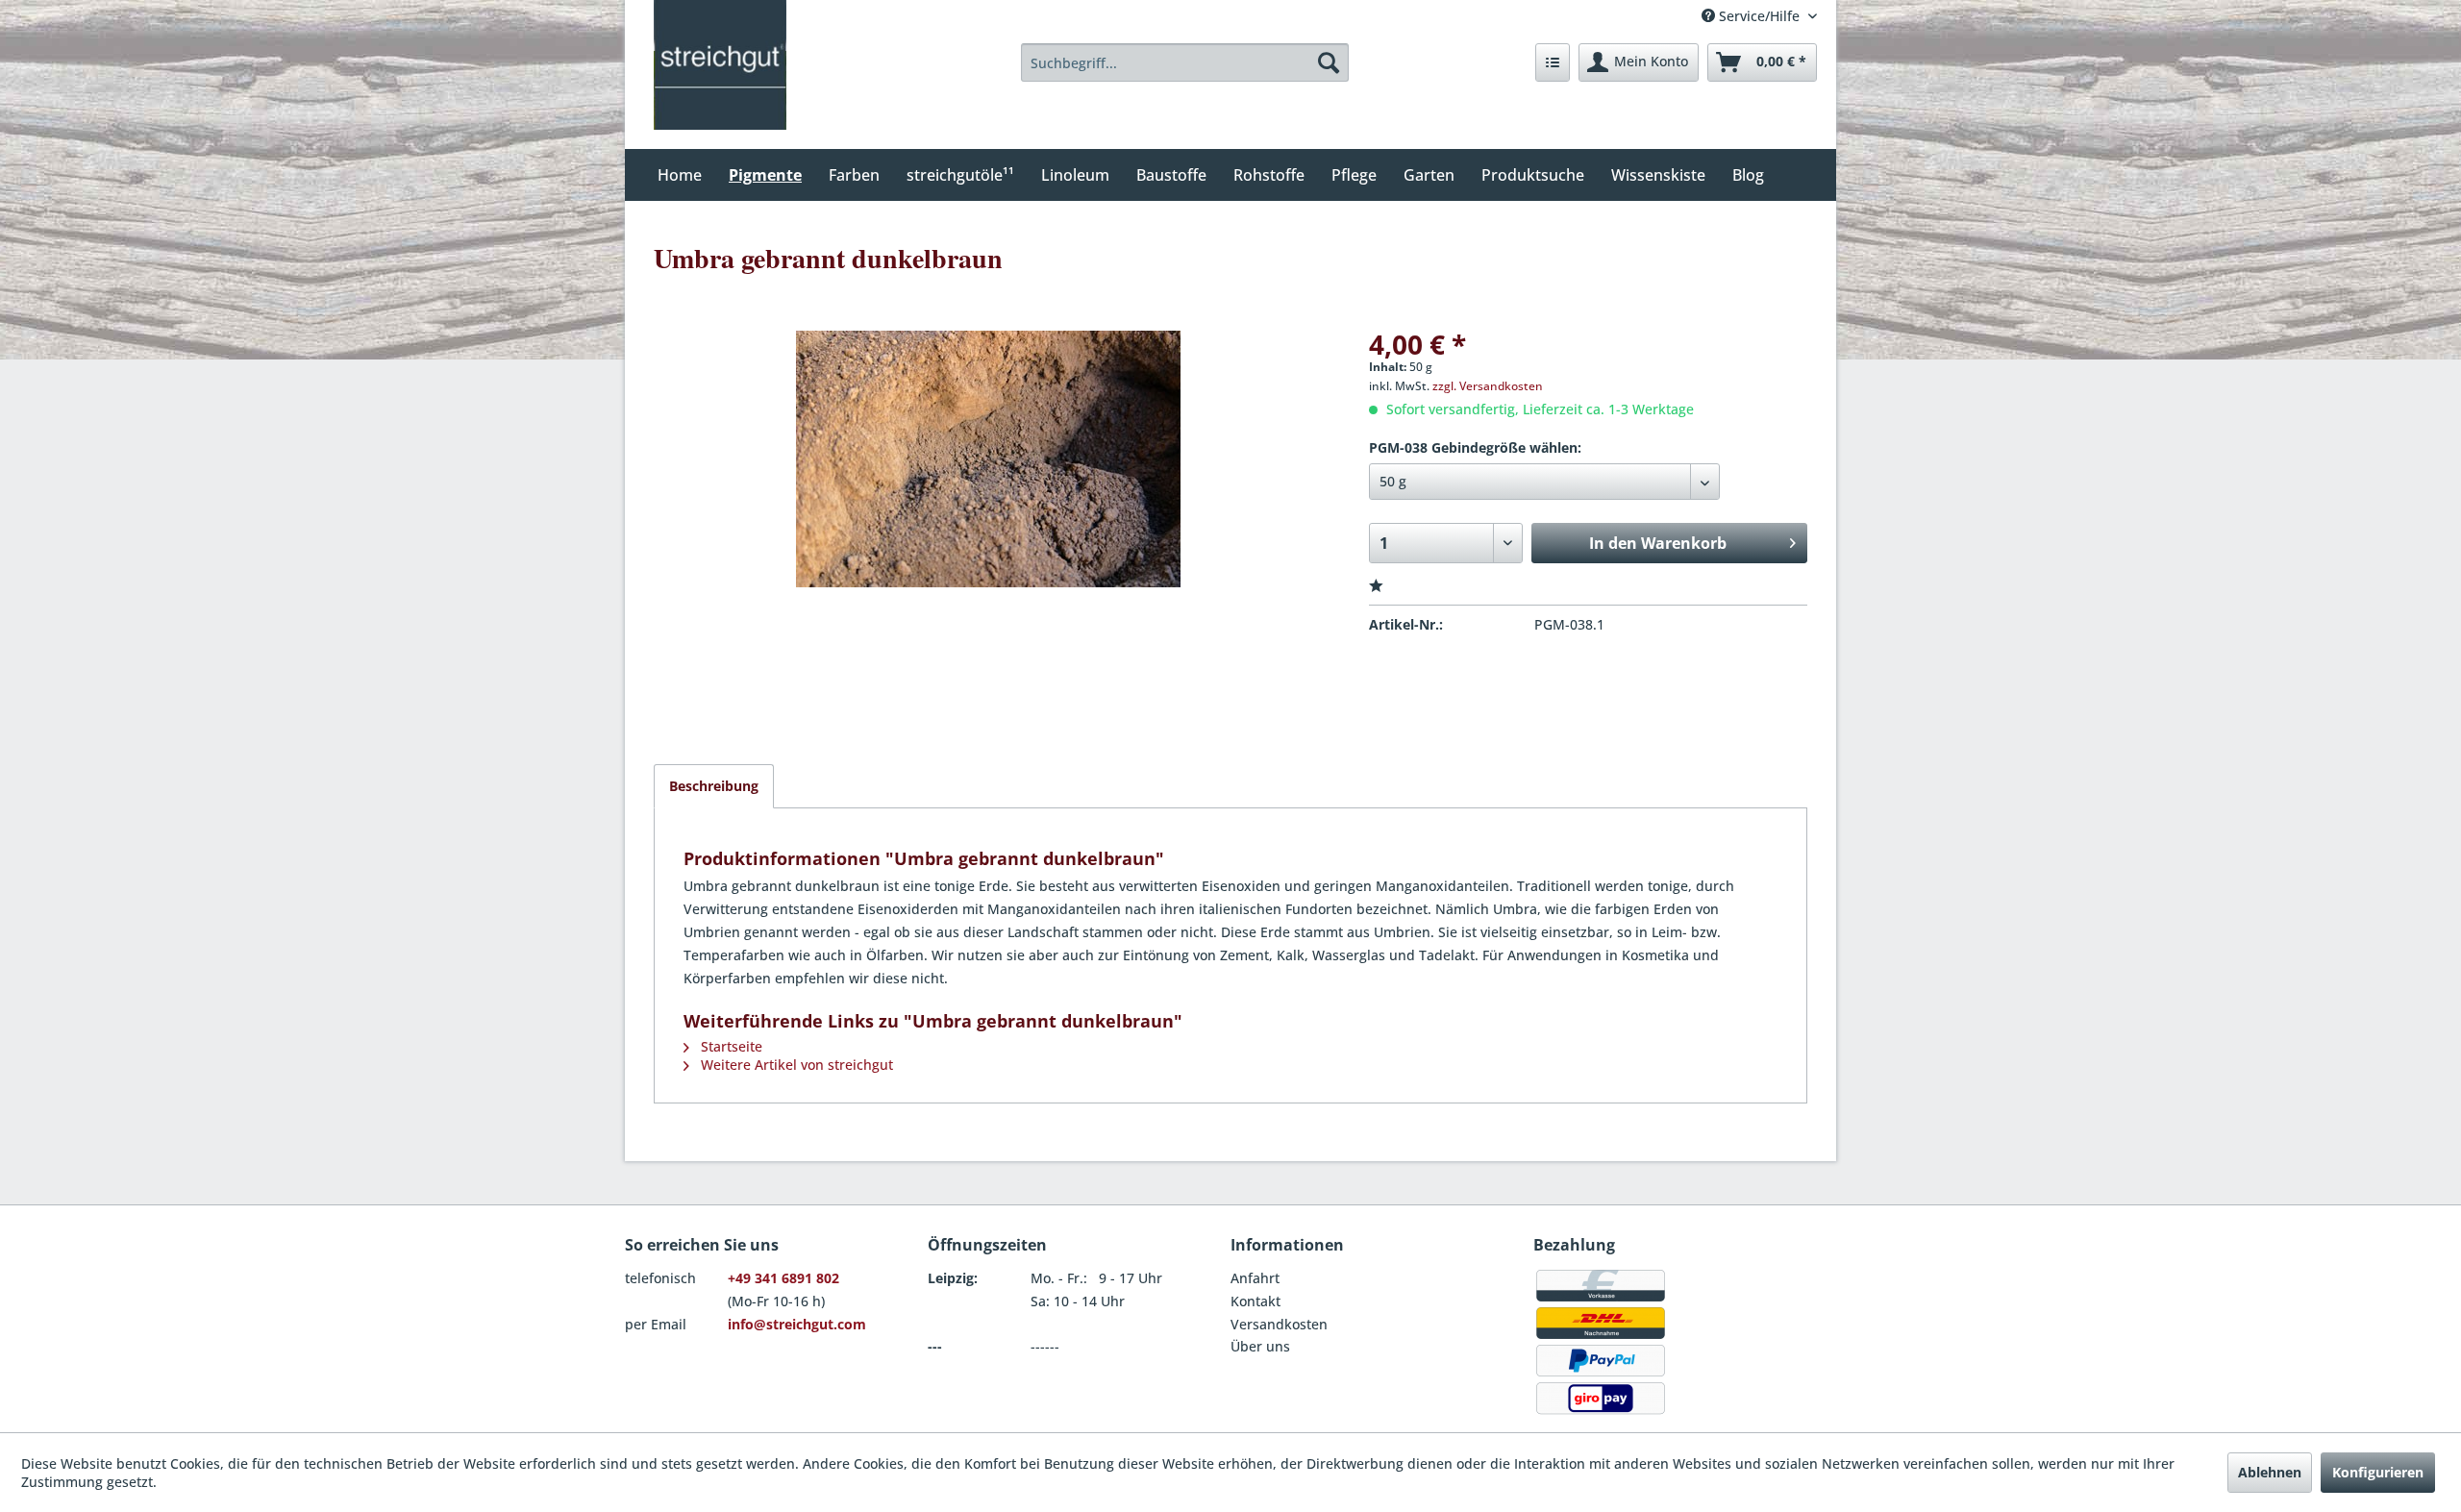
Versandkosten (1279, 1324)
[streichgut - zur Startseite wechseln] (720, 65)
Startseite (730, 1046)
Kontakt (1255, 1301)
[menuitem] (1185, 62)
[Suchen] (1329, 62)
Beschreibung (714, 786)
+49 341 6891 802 (783, 1278)
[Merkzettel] (1553, 62)
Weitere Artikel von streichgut (795, 1065)
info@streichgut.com (797, 1324)
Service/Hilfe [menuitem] (1759, 16)
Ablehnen (2270, 1472)
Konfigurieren (2378, 1472)
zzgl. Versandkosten (1488, 386)
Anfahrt (1255, 1278)
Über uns (1260, 1346)
